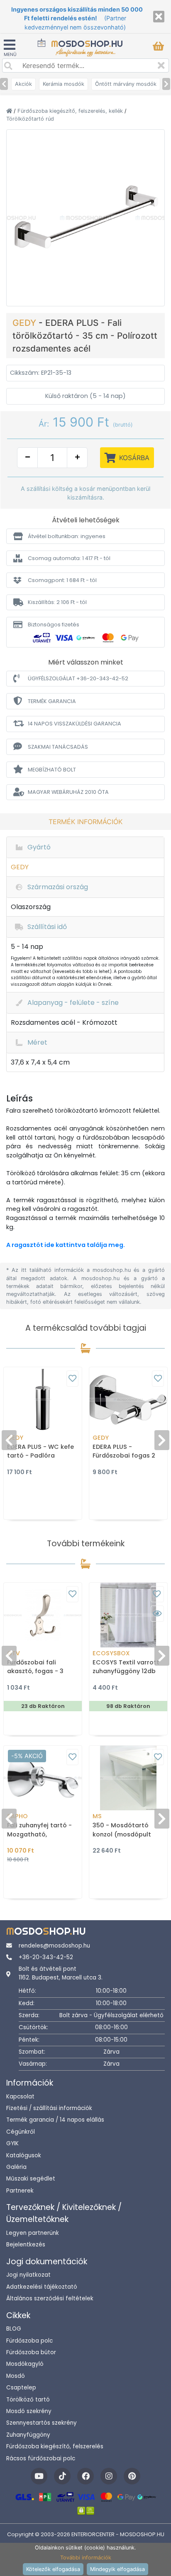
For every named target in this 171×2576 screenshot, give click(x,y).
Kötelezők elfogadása (53, 2569)
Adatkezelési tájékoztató (42, 2287)
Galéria (16, 2167)
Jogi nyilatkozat (28, 2275)
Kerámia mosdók (64, 84)
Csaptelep (21, 2388)
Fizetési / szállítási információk (49, 2108)
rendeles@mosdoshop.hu (54, 1946)
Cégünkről (21, 2132)
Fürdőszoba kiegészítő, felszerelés (55, 2446)
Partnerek (20, 2191)
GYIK (12, 2143)
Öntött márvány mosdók (126, 84)
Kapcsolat (20, 2097)
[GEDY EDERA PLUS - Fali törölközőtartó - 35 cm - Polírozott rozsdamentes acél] (85, 217)
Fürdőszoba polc (29, 2341)
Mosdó (16, 2376)
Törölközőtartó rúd (30, 119)
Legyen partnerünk (33, 2233)
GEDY (26, 323)
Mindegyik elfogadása (117, 2569)
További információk (86, 2558)
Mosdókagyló (25, 2364)
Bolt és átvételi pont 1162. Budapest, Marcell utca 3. (61, 1973)
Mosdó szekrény (29, 2411)
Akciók (23, 84)
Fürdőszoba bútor (31, 2352)
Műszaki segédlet (31, 2179)
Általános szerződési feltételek (50, 2298)
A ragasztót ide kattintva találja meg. (66, 1245)
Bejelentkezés (26, 2245)
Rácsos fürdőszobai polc (41, 2458)
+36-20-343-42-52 (46, 1957)
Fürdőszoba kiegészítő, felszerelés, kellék (71, 111)
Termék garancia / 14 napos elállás (55, 2120)
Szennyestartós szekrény (42, 2423)
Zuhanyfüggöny (28, 2435)
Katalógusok (24, 2155)
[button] (85, 536)
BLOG (14, 2329)
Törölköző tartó (28, 2400)
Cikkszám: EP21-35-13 (41, 373)
